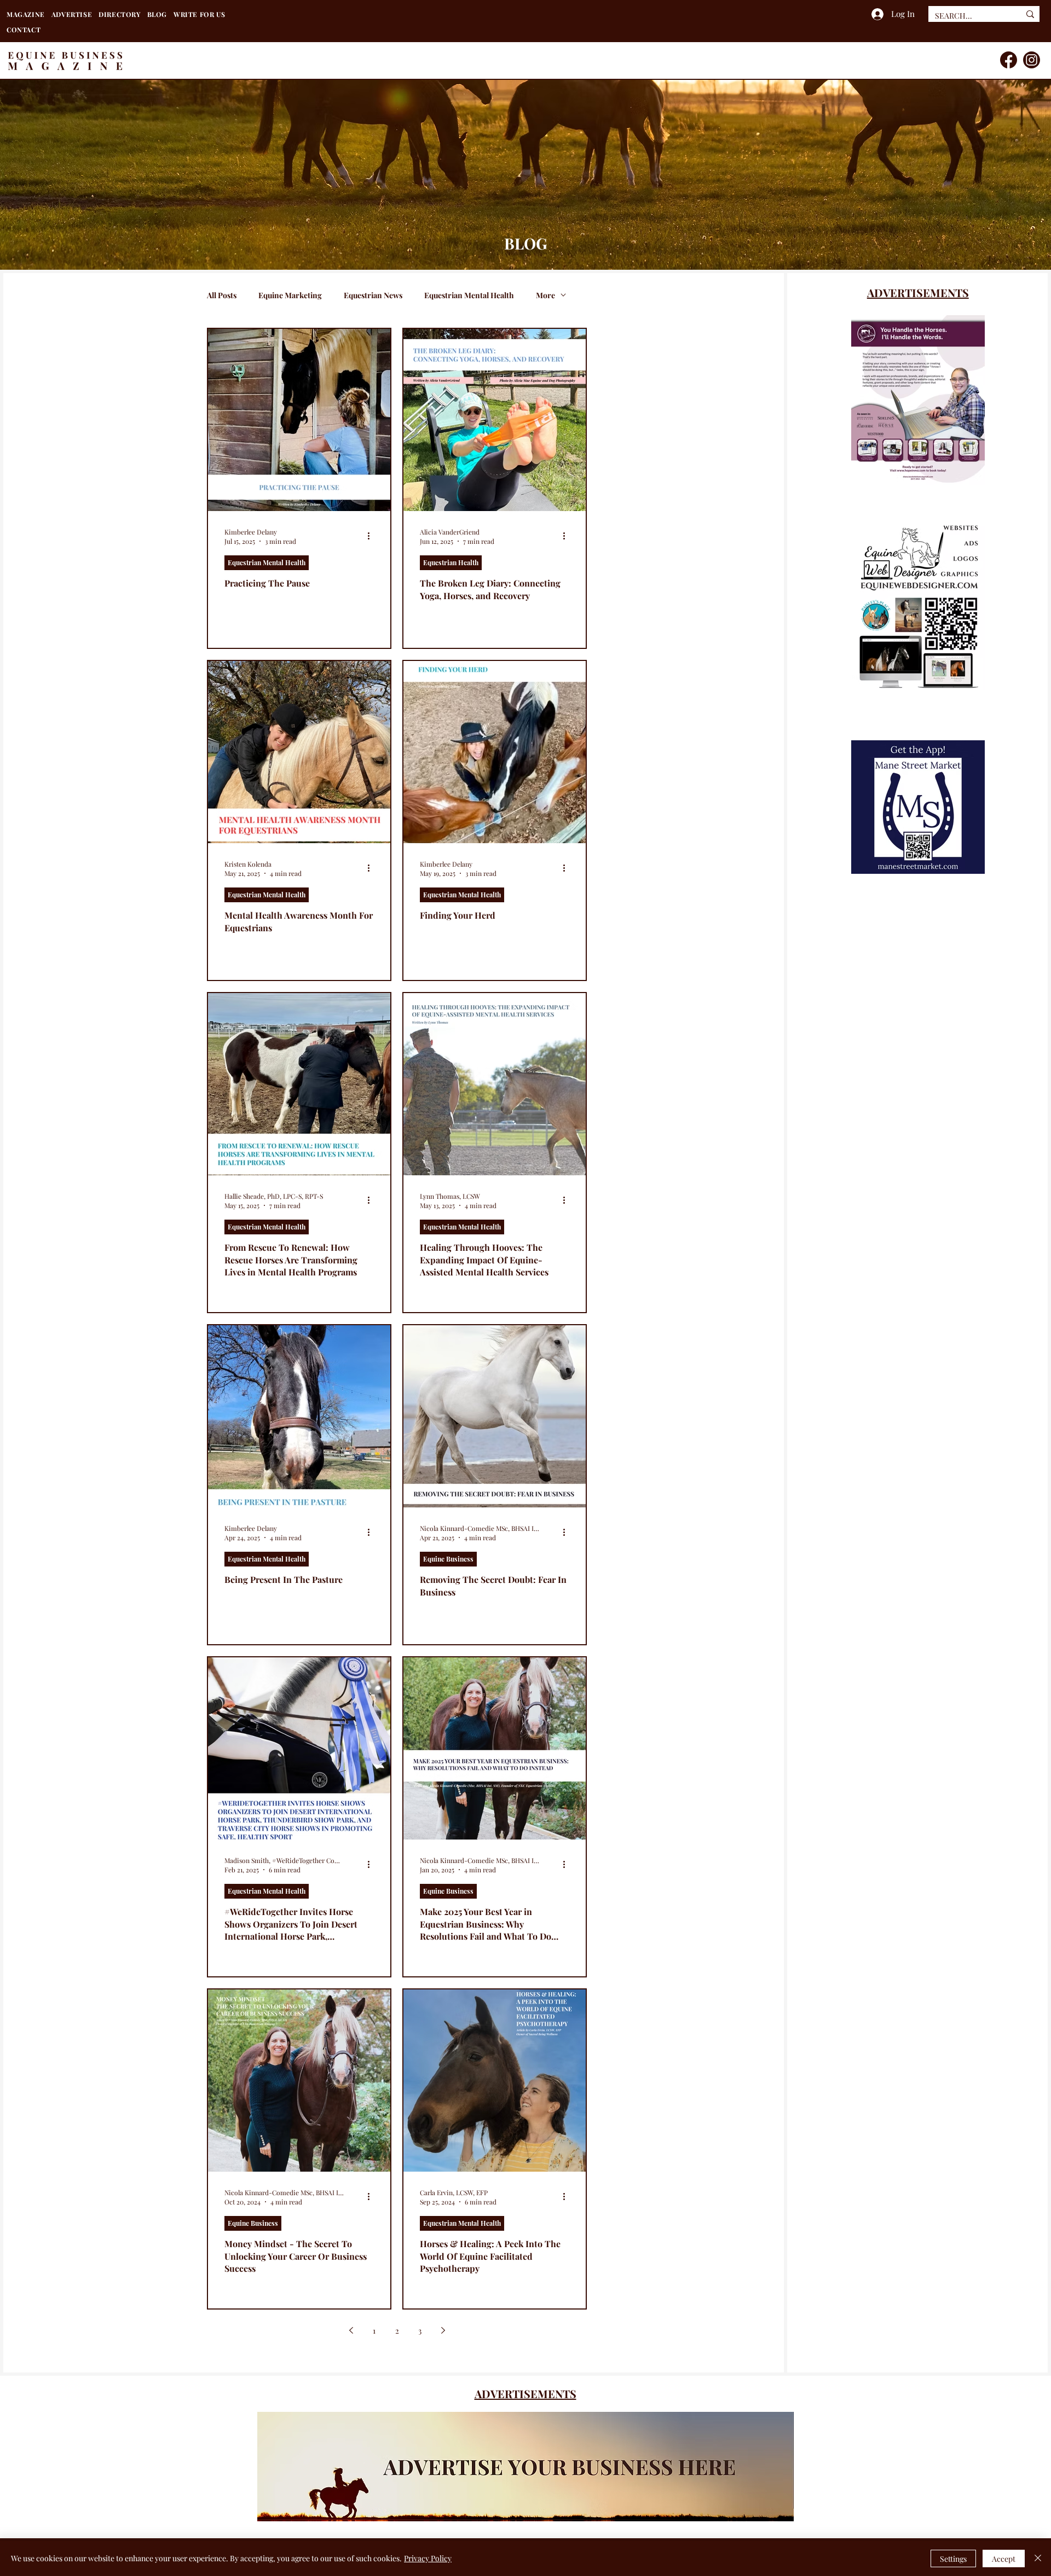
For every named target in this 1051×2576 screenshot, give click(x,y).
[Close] (1038, 2558)
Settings (953, 2559)
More (545, 295)
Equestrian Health (451, 562)
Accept (1004, 2559)
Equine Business (448, 1559)
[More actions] (372, 536)
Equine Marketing (290, 295)
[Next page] (443, 2330)
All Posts (222, 295)
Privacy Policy (428, 2558)
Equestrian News (373, 295)
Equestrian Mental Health (469, 295)
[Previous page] (351, 2330)
